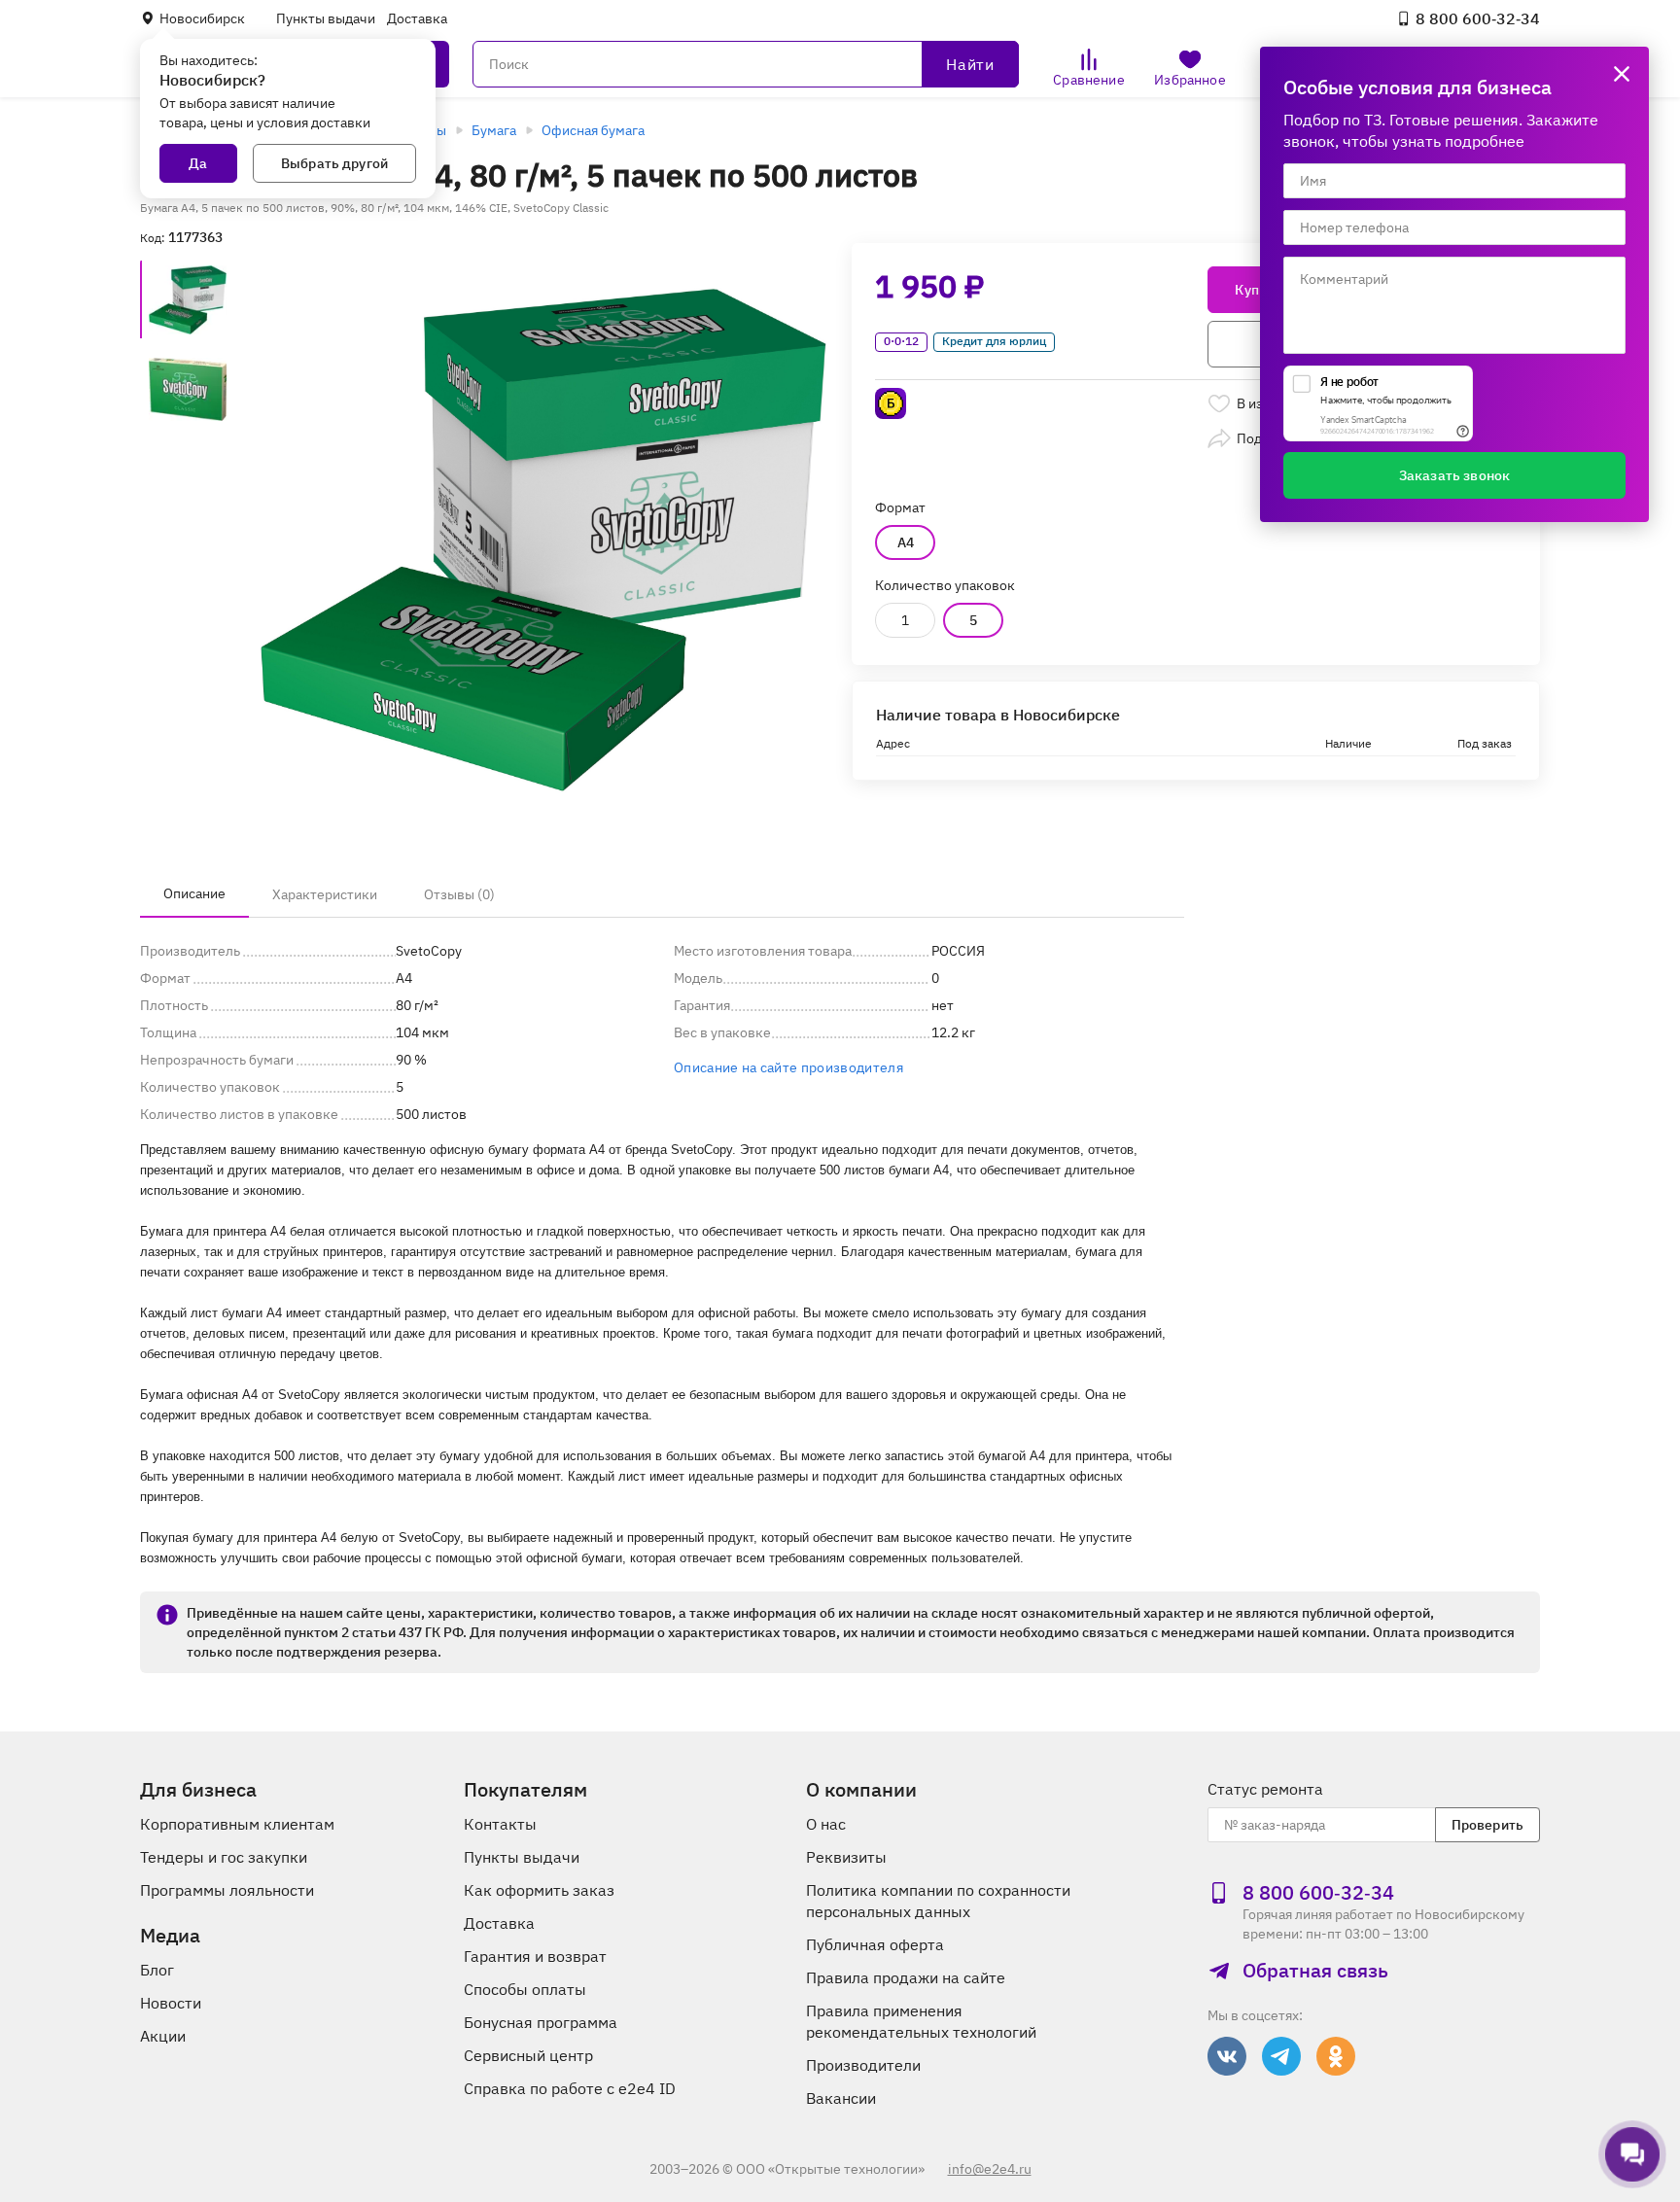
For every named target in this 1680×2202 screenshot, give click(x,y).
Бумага (494, 130)
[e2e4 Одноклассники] (1336, 2056)
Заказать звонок (1454, 475)
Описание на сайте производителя (788, 1067)
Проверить (1487, 1825)
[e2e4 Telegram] (1281, 2056)
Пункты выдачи (326, 18)
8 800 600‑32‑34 (1478, 18)
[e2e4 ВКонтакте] (1227, 2056)
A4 (906, 542)
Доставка (417, 18)
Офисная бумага (593, 130)
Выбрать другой (334, 163)
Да (198, 163)
